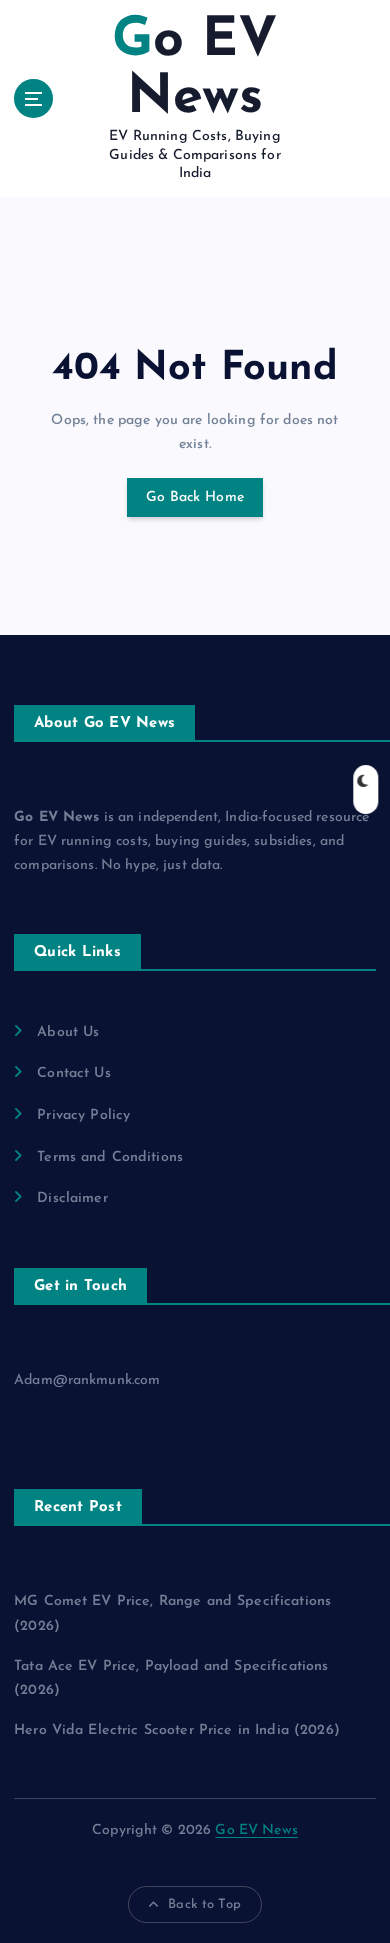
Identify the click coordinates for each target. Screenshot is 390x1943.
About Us (68, 1032)
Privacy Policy (83, 1115)
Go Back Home (195, 497)
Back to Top (204, 1904)
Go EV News (256, 1830)
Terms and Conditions (110, 1157)
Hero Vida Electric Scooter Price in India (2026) (177, 1730)
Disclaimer (72, 1198)
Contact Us (73, 1073)
